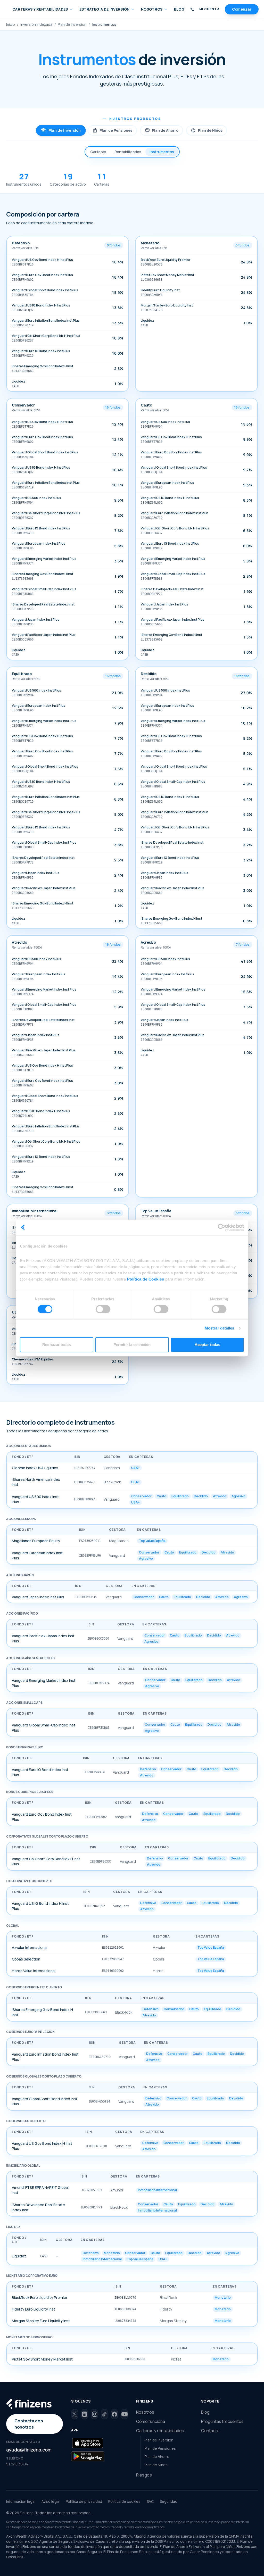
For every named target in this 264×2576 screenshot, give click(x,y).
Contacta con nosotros (29, 2424)
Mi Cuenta (209, 9)
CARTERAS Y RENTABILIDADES (40, 9)
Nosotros (145, 2412)
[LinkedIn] (85, 2414)
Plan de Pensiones (112, 130)
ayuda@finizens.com (29, 2450)
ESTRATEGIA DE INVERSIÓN (105, 9)
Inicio (11, 24)
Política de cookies (124, 2501)
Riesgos (144, 2475)
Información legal (21, 2501)
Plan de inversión (61, 130)
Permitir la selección (132, 1345)
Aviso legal (51, 2501)
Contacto (210, 2431)
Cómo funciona (151, 2421)
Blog (205, 2412)
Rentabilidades (128, 152)
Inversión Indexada (36, 24)
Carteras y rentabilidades (160, 2431)
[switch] (103, 1309)
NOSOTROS (152, 9)
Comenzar (242, 9)
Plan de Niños (207, 130)
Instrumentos (162, 152)
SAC (150, 2501)
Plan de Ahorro (162, 130)
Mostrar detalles (220, 1328)
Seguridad (169, 2501)
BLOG (179, 9)
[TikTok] (105, 2414)
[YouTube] (124, 2414)
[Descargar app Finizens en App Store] (88, 2443)
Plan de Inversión (72, 24)
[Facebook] (115, 2414)
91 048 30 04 (17, 2464)
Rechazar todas (56, 1345)
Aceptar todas (207, 1345)
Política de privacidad (84, 2501)
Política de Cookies (146, 1279)
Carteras (98, 152)
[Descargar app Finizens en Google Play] (88, 2456)
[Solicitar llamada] (192, 9)
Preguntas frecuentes (222, 2421)
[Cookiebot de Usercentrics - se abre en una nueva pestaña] (222, 1227)
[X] (75, 2414)
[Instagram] (94, 2414)
